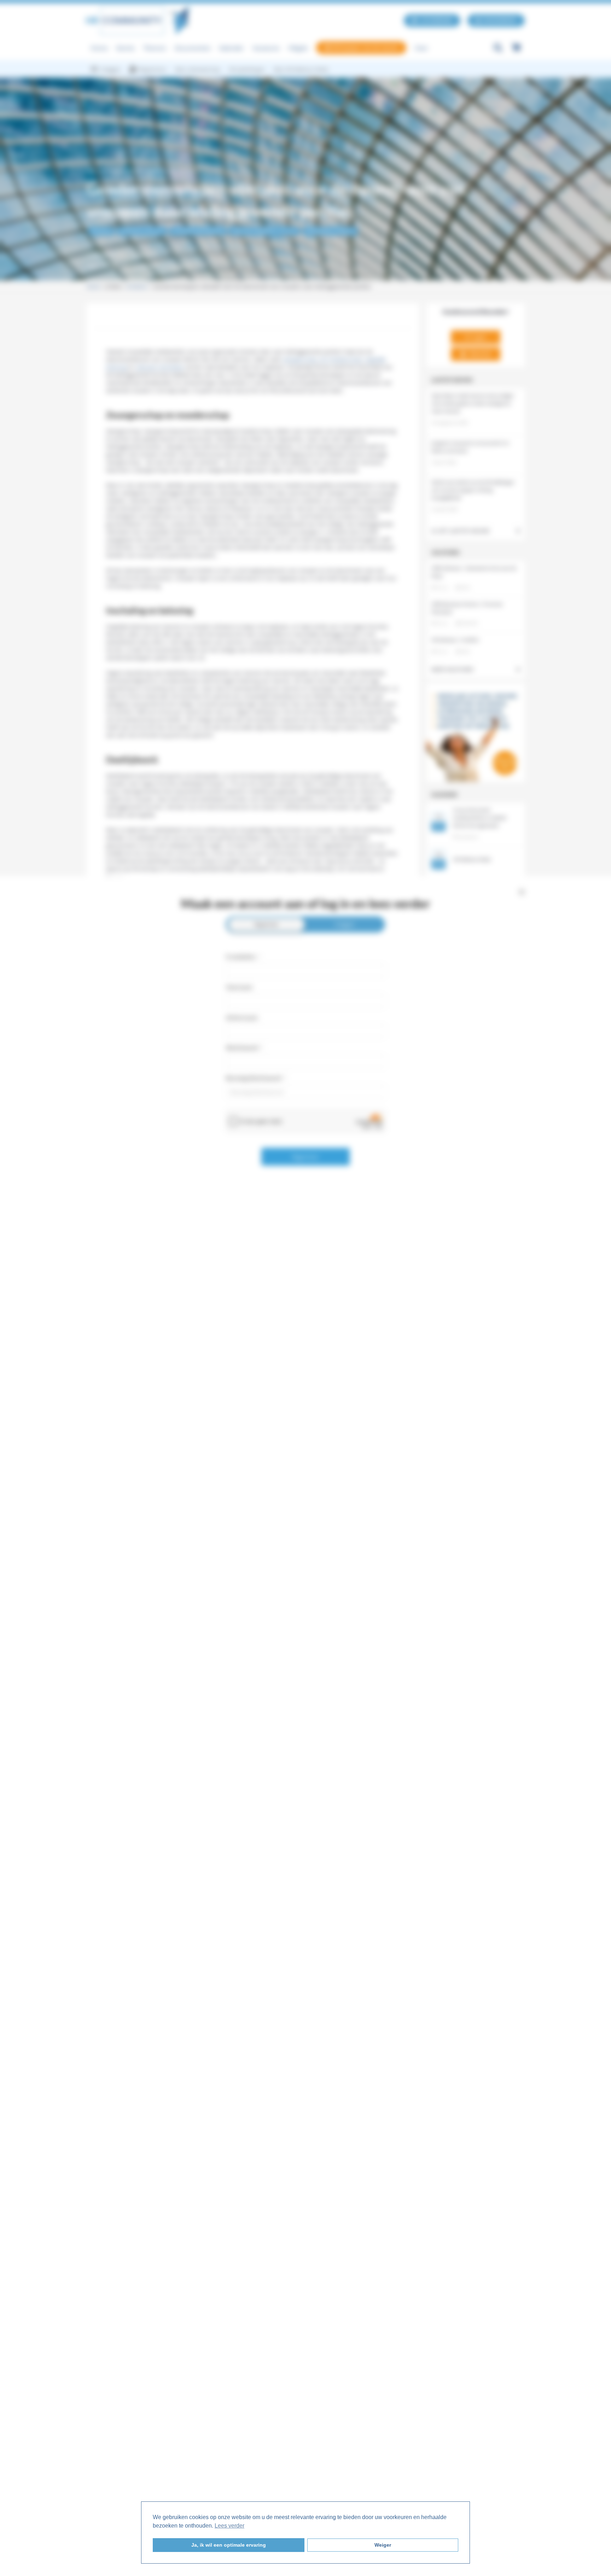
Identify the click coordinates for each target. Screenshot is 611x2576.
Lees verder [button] (229, 2526)
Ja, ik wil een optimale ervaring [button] (229, 2545)
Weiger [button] (383, 2545)
